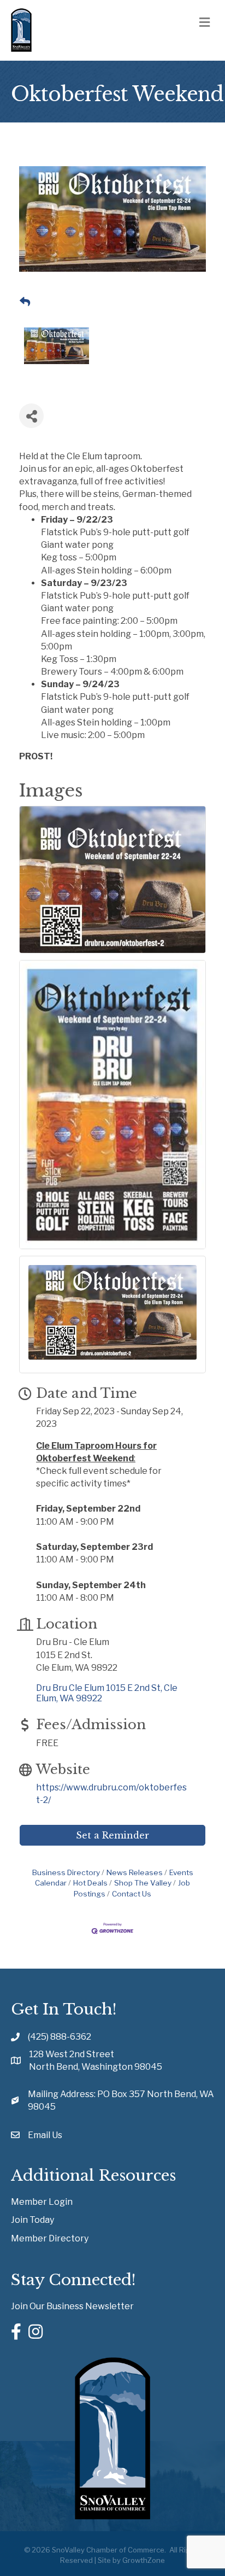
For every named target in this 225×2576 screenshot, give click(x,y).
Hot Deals (90, 1883)
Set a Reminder (112, 1835)
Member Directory (50, 2238)
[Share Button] (31, 416)
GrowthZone (144, 2560)
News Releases (135, 1872)
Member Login (42, 2202)
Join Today (32, 2220)
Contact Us (132, 1894)
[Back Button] (25, 302)
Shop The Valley (143, 1883)
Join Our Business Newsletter (72, 2306)
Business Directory (66, 1872)
